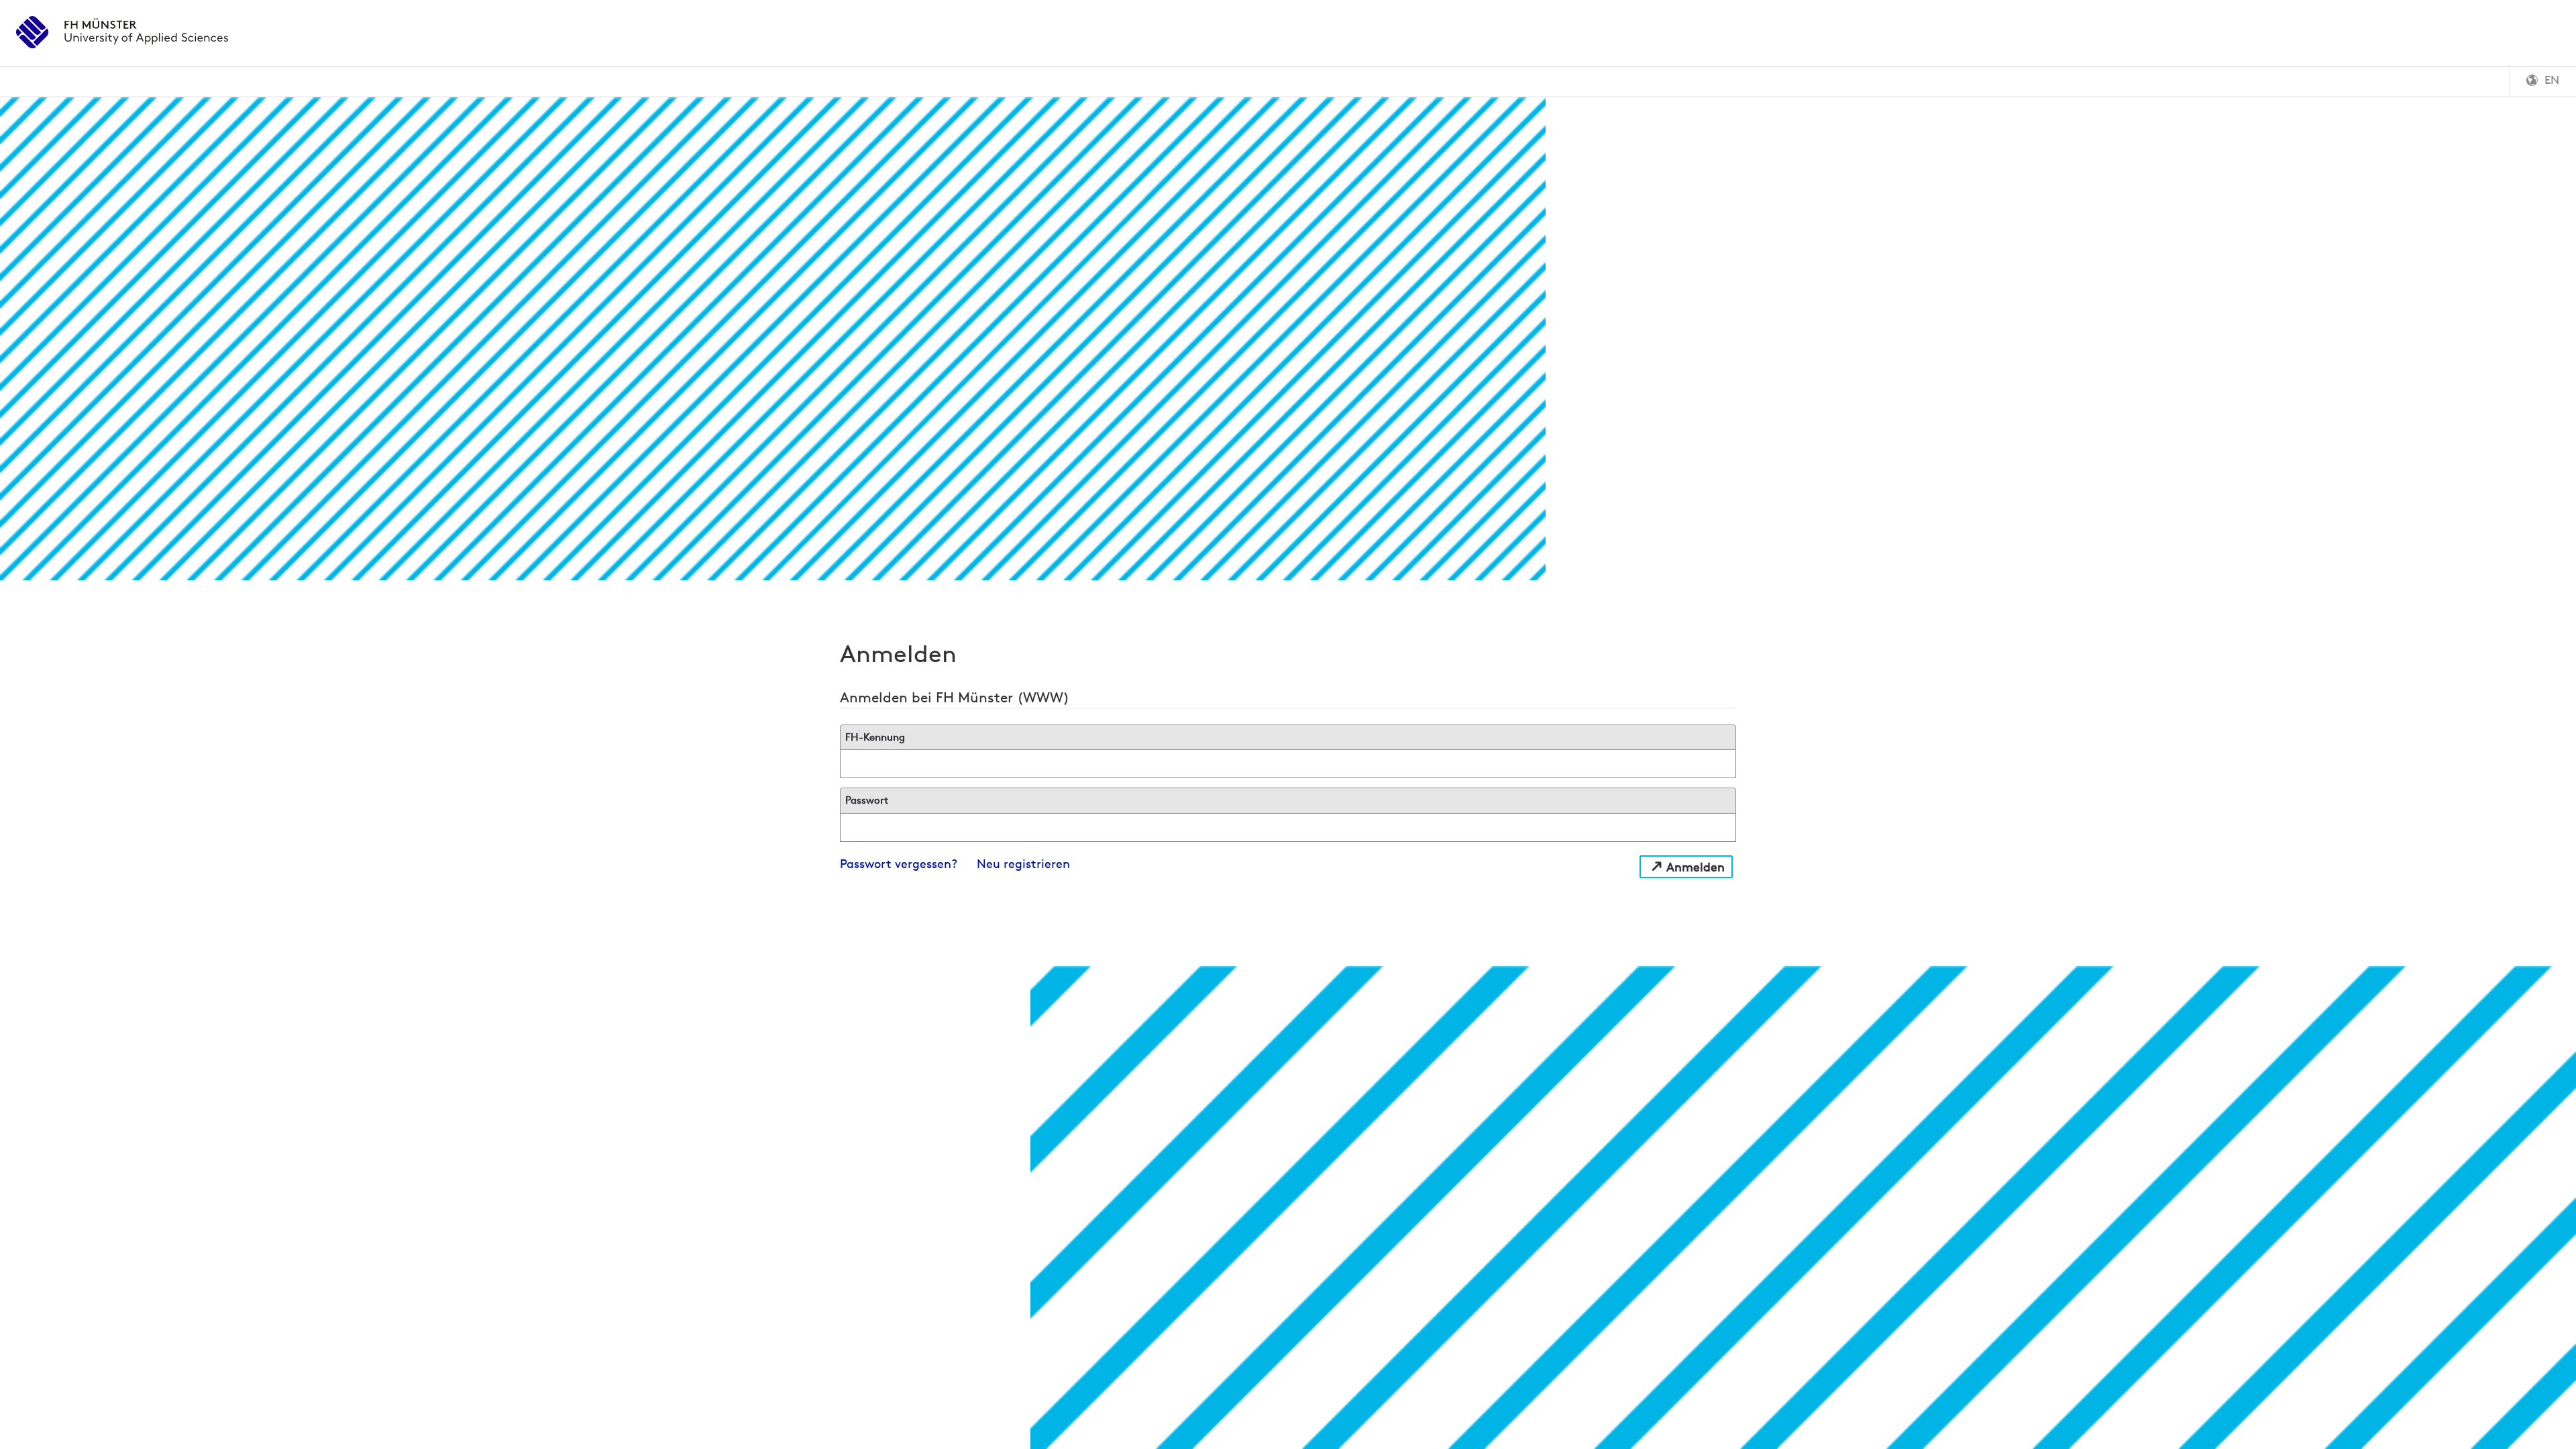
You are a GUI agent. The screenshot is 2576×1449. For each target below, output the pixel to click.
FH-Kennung (875, 737)
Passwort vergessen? (899, 864)
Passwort (867, 800)
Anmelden (1696, 867)
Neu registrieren (1023, 864)
